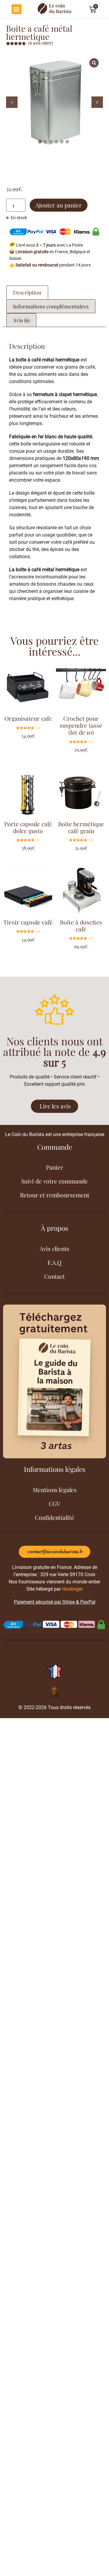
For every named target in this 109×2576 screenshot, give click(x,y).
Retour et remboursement (55, 1195)
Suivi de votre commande (54, 1181)
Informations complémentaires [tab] (51, 306)
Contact (54, 1276)
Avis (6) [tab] (21, 320)
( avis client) (41, 43)
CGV (54, 1504)
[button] (17, 9)
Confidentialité (54, 1517)
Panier (55, 1167)
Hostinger (72, 1589)
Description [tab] (27, 292)
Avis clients (54, 1249)
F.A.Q (54, 1262)
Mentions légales (55, 1490)
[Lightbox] (94, 63)
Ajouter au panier (59, 205)
